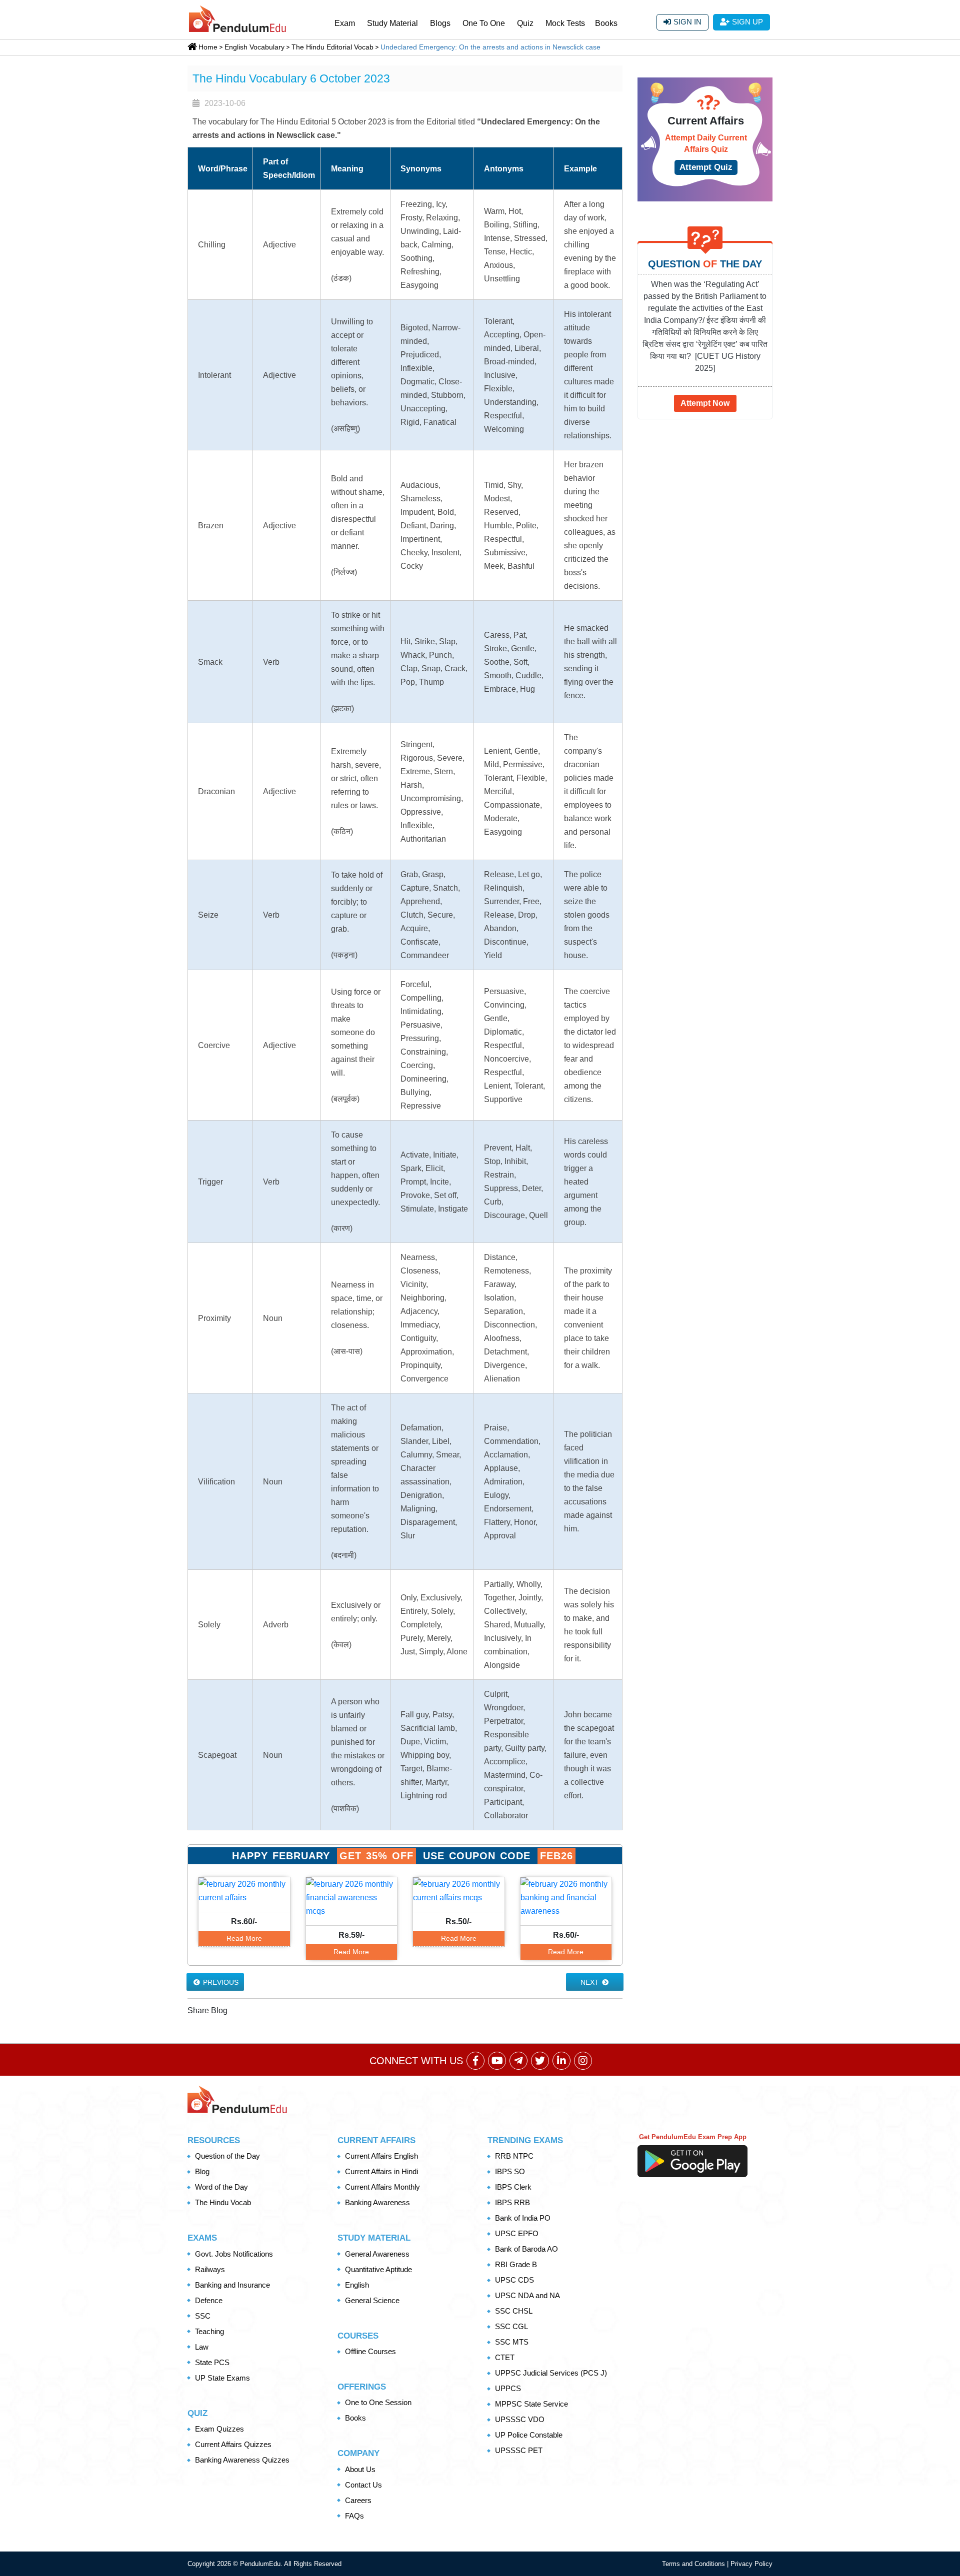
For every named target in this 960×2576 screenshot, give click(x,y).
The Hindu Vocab (223, 2202)
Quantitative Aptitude (378, 2269)
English (357, 2285)
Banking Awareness (377, 2202)
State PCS (212, 2362)
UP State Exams (222, 2378)
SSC (203, 2316)
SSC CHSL (514, 2311)
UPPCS (508, 2388)
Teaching (209, 2331)
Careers (358, 2500)
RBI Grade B (516, 2264)
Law (202, 2347)
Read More (244, 1938)
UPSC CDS (514, 2280)
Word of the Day (221, 2187)
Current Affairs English (381, 2156)
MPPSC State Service (531, 2404)
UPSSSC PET (519, 2450)
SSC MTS (512, 2342)
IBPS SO (510, 2171)
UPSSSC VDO (520, 2419)
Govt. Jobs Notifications (234, 2254)
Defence (209, 2300)
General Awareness (377, 2254)
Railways (210, 2269)
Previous (220, 1982)
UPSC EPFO (517, 2233)
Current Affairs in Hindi (381, 2171)
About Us (360, 2469)
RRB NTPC (514, 2156)
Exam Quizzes (219, 2429)
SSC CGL (511, 2326)
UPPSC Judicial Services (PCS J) (551, 2373)
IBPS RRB (512, 2202)
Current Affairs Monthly (382, 2187)
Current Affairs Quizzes (233, 2444)
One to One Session (378, 2402)
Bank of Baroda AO (526, 2249)
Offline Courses (370, 2351)
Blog (202, 2171)
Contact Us (363, 2485)
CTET (505, 2357)
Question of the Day (227, 2156)
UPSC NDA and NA (527, 2295)
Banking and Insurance (232, 2285)
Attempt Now (705, 403)
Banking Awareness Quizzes (242, 2460)
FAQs (354, 2516)
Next (591, 1982)
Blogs (440, 23)
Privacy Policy (751, 2564)
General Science (372, 2300)
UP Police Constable (529, 2435)
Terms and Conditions (694, 2564)
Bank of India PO (523, 2218)
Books (606, 23)
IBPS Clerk (513, 2187)
